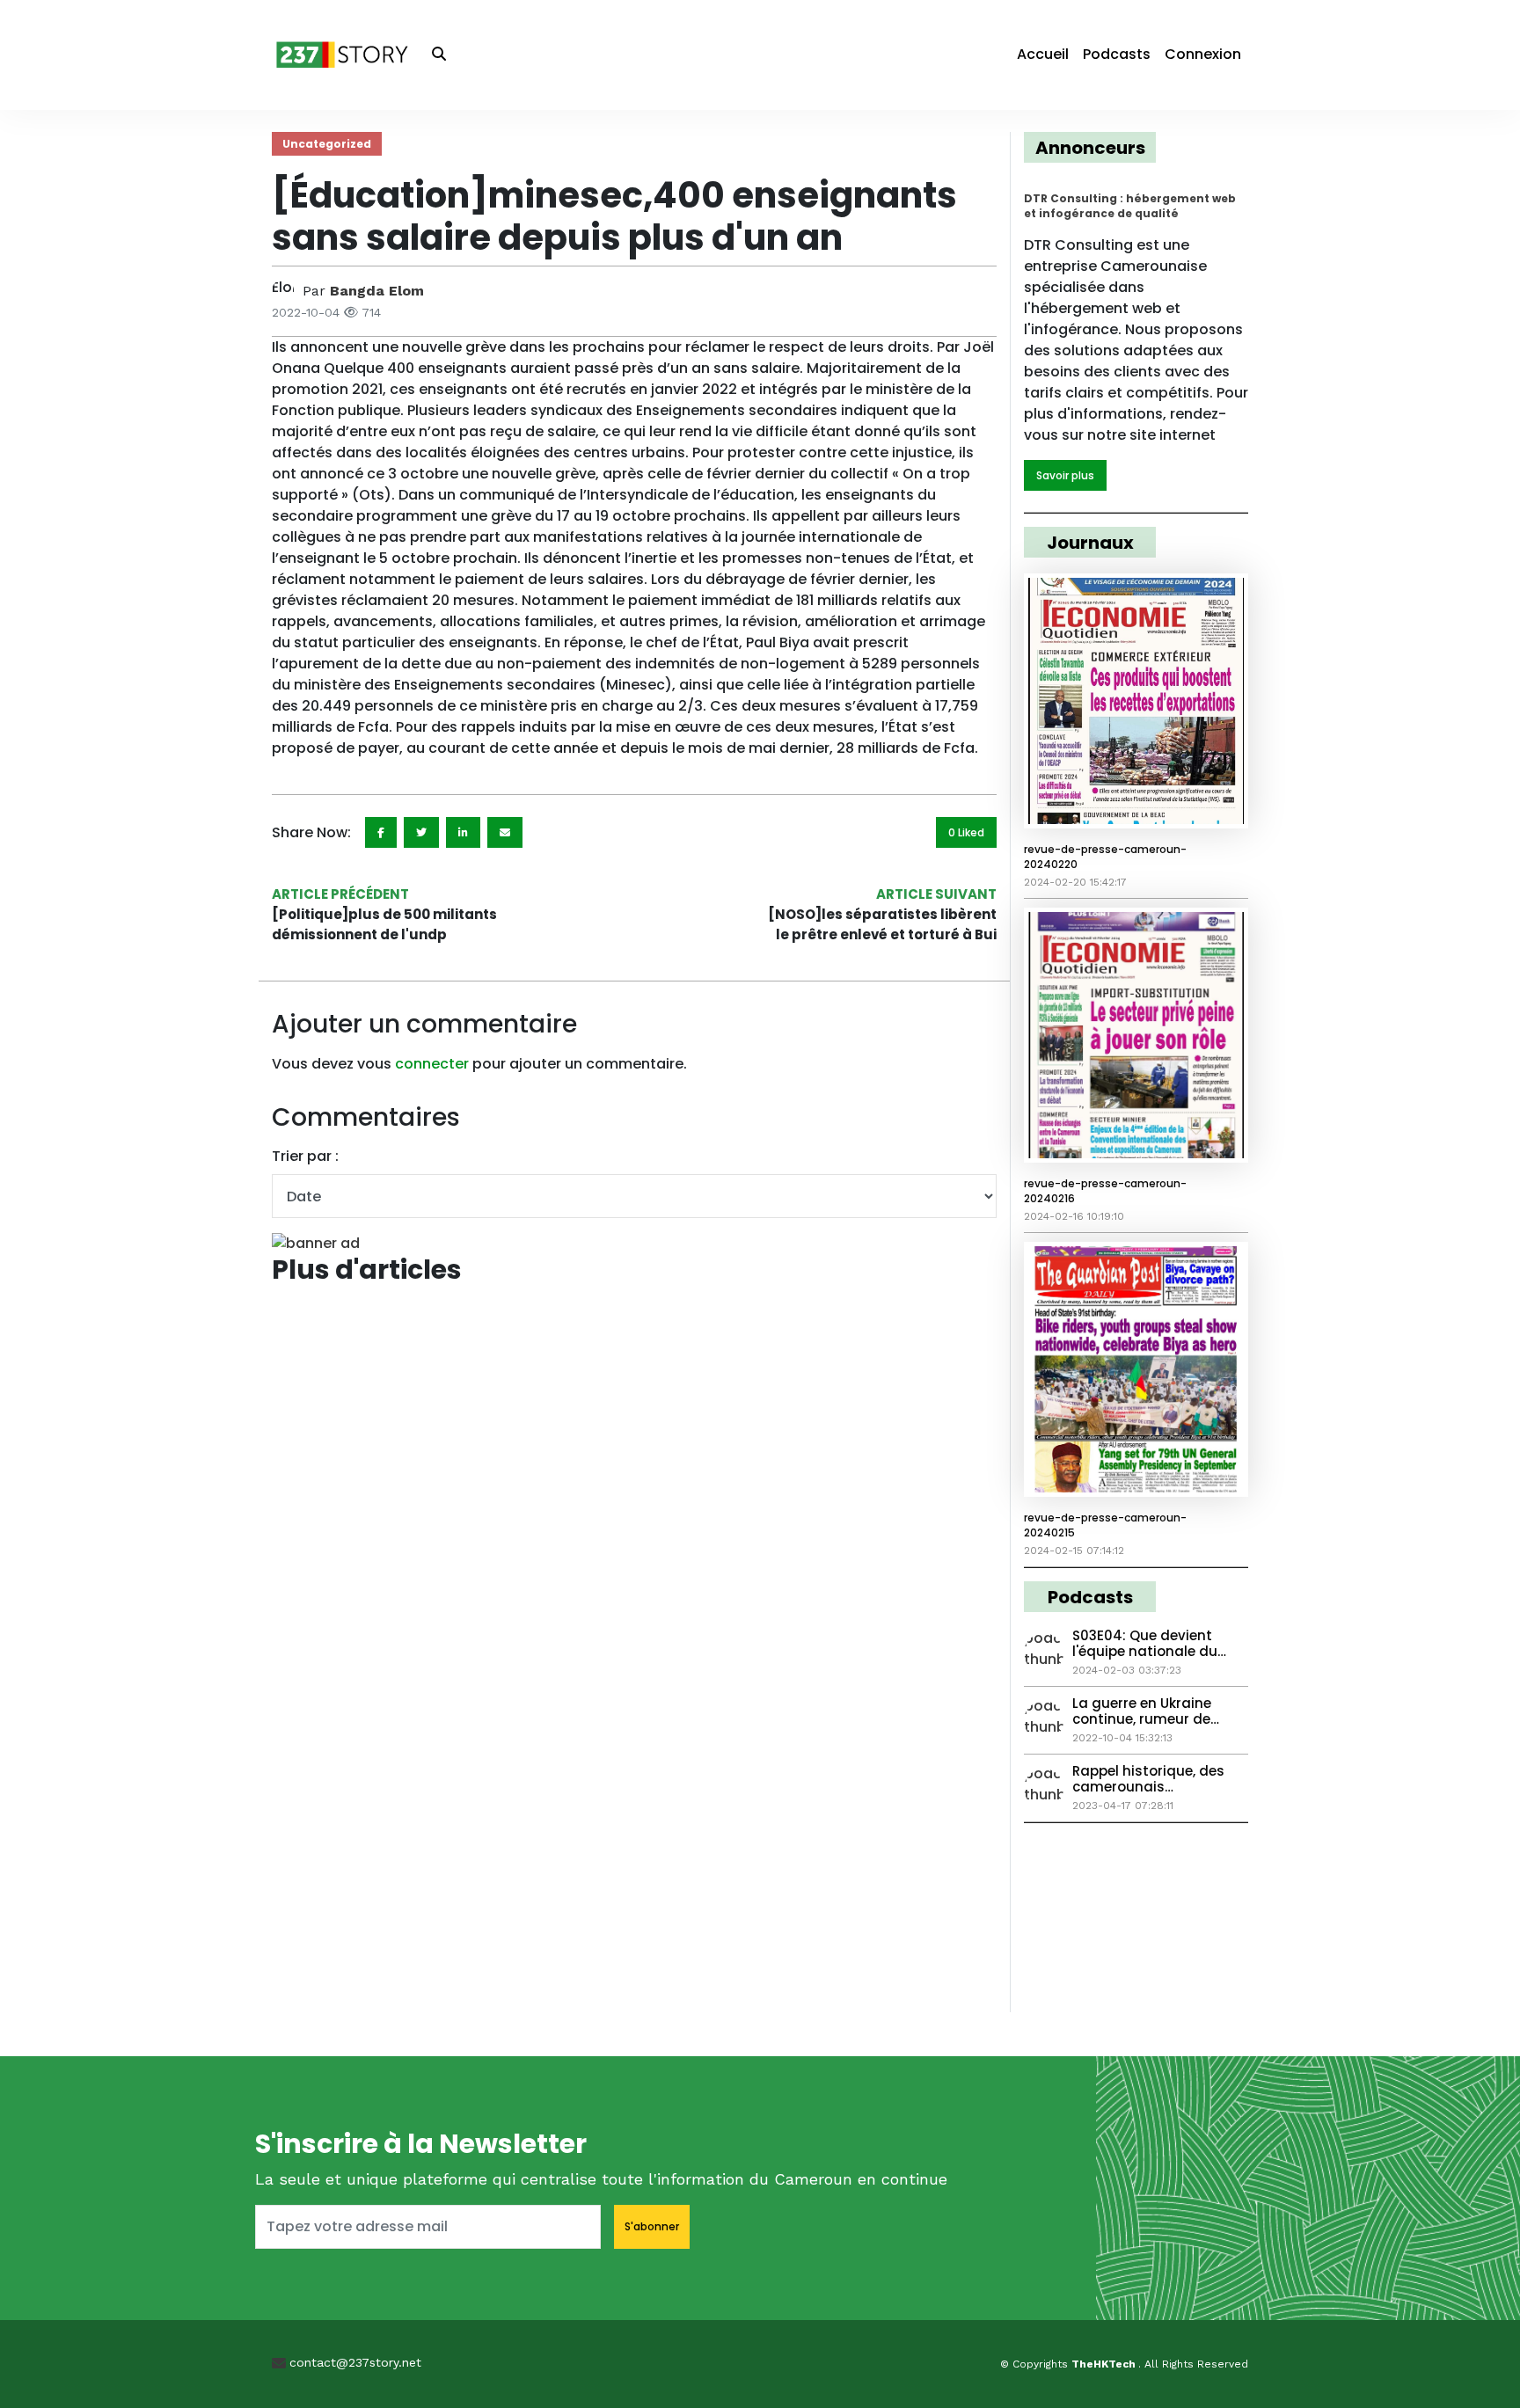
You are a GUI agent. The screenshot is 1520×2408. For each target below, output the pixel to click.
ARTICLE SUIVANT (936, 894)
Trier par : (305, 1156)
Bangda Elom (377, 291)
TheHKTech (1105, 2364)
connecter (432, 1064)
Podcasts (1117, 54)
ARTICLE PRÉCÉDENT (340, 894)
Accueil (1043, 54)
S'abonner (652, 2226)
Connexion (1203, 54)
